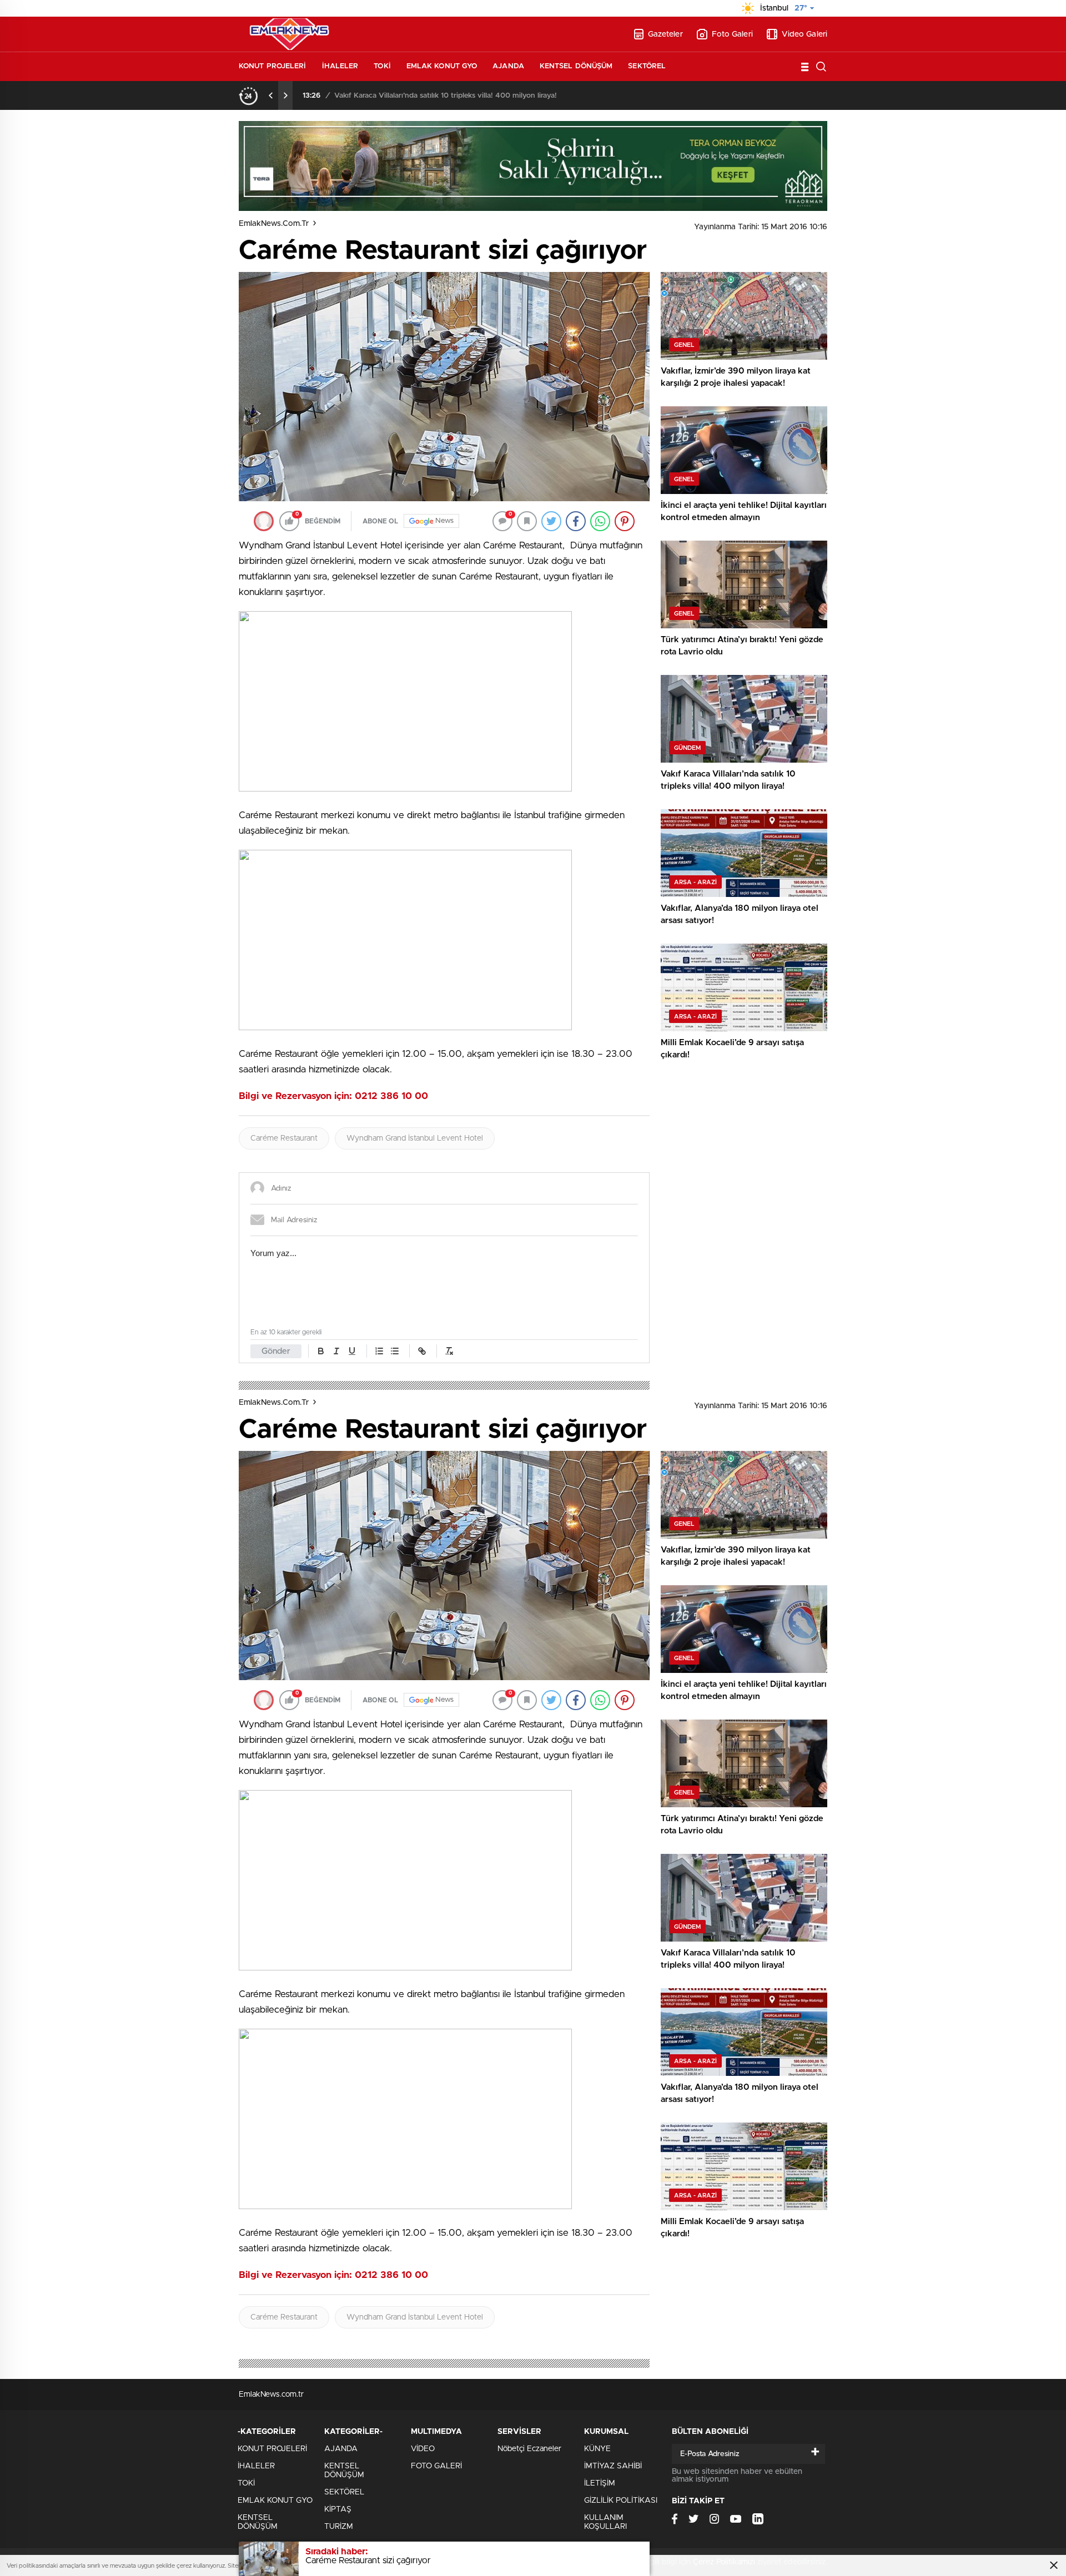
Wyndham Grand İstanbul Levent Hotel (415, 1138)
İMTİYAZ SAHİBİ (613, 2466)
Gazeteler (665, 34)
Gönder (276, 1351)
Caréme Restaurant (284, 1138)
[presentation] (271, 95)
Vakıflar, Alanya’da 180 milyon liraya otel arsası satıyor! (424, 96)
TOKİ (382, 66)
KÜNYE (597, 2449)
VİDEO (423, 2449)
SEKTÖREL (647, 66)
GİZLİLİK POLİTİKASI (621, 2501)
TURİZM (339, 2527)
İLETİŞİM (600, 2483)
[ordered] (379, 1351)
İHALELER (340, 66)
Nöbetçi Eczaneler (529, 2449)
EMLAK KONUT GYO (442, 66)
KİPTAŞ (338, 2509)
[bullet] (395, 1351)
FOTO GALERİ (436, 2466)
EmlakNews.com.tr (274, 224)
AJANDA (508, 66)
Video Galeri (804, 34)
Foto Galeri (732, 34)
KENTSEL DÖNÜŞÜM (576, 66)
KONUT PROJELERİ (273, 66)
